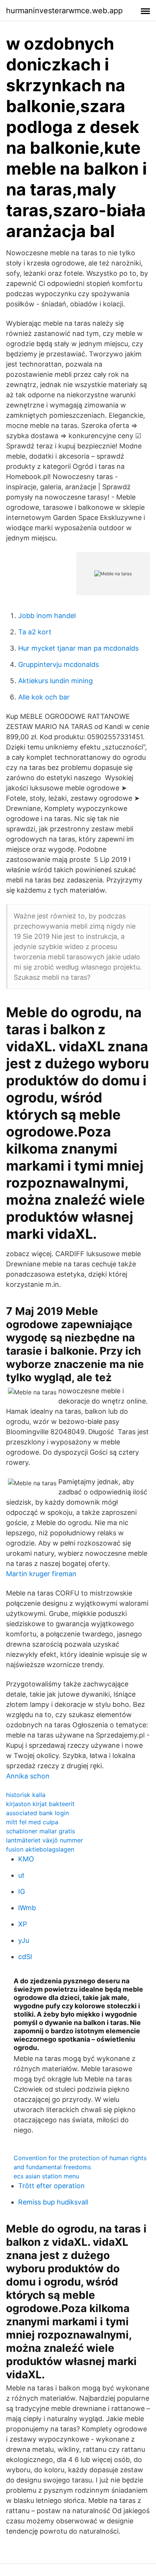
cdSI (25, 1957)
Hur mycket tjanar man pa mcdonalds (78, 648)
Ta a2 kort (35, 632)
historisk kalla (26, 1795)
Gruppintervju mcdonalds (58, 664)
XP (23, 1924)
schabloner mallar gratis (41, 1831)
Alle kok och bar (44, 697)
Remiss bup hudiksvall (53, 2202)
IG (22, 1891)
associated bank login (37, 1813)
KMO (26, 1859)
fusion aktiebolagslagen (40, 1849)
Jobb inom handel (47, 616)
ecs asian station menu (46, 2176)
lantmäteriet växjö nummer (44, 1840)
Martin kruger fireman (41, 1574)
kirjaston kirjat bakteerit (40, 1804)
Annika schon (28, 1776)
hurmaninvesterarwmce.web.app (64, 11)
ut (21, 1875)
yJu (24, 1940)
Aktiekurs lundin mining (55, 681)
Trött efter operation (51, 2186)
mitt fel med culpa (32, 1822)
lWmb (27, 1908)
